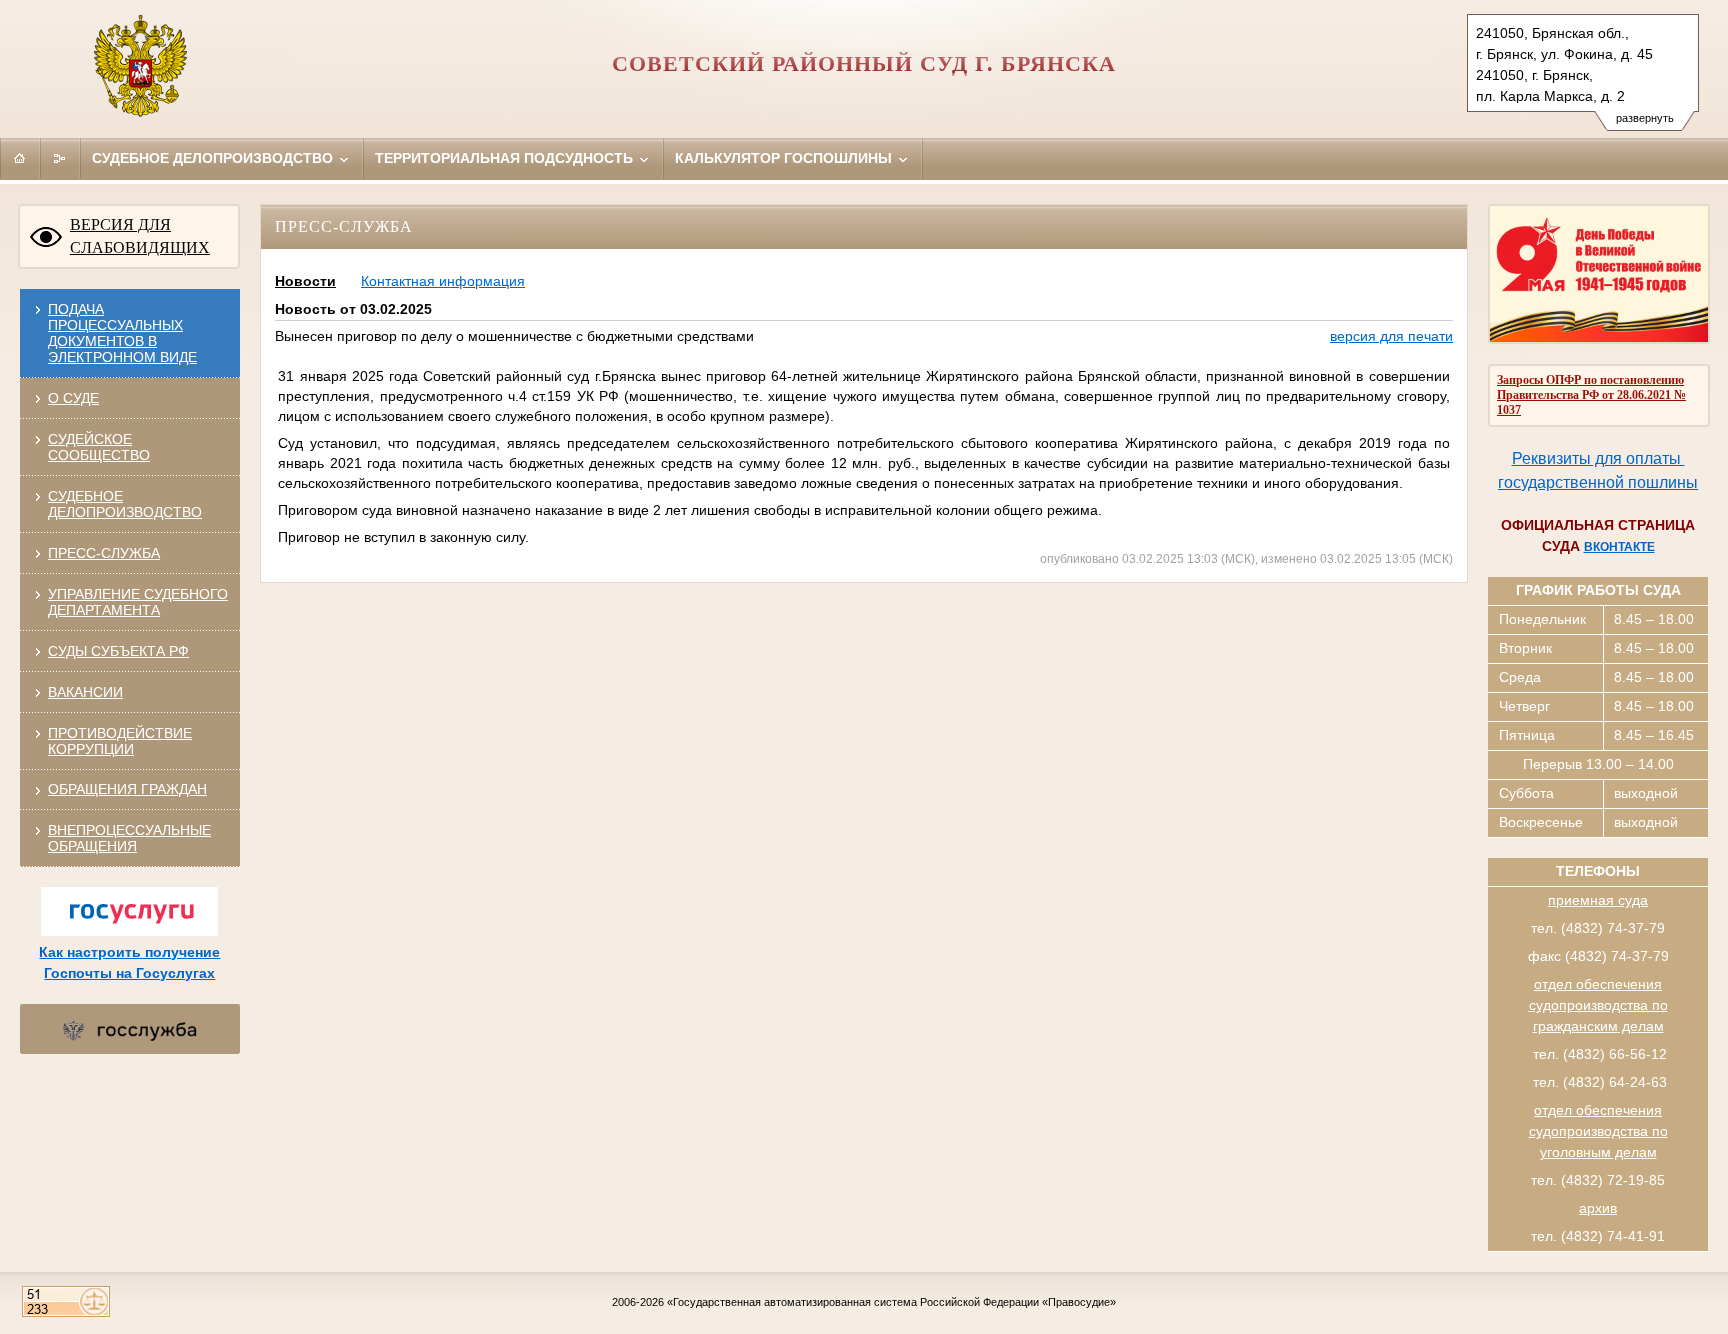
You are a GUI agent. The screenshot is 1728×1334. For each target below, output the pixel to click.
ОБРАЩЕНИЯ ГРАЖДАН (127, 789)
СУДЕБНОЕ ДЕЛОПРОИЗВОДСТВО (125, 504)
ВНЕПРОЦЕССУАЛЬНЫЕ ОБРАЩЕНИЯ (129, 838)
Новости (305, 281)
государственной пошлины (1598, 482)
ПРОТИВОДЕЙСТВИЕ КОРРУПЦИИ (120, 741)
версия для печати (1391, 336)
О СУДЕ (73, 398)
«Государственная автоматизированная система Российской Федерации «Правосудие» (891, 1302)
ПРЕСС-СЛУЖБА (104, 553)
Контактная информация (443, 281)
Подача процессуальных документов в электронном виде (122, 333)
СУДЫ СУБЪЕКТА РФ (118, 651)
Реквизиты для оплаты (1598, 458)
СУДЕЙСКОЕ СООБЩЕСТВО (99, 447)
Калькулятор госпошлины (785, 158)
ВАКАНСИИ (85, 692)
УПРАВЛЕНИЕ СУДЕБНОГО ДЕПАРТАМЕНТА (138, 602)
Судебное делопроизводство (214, 158)
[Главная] (20, 158)
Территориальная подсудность (506, 158)
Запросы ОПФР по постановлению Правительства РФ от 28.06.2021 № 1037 (1591, 395)
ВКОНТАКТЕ (1619, 547)
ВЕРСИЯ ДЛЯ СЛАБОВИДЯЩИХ (140, 236)
